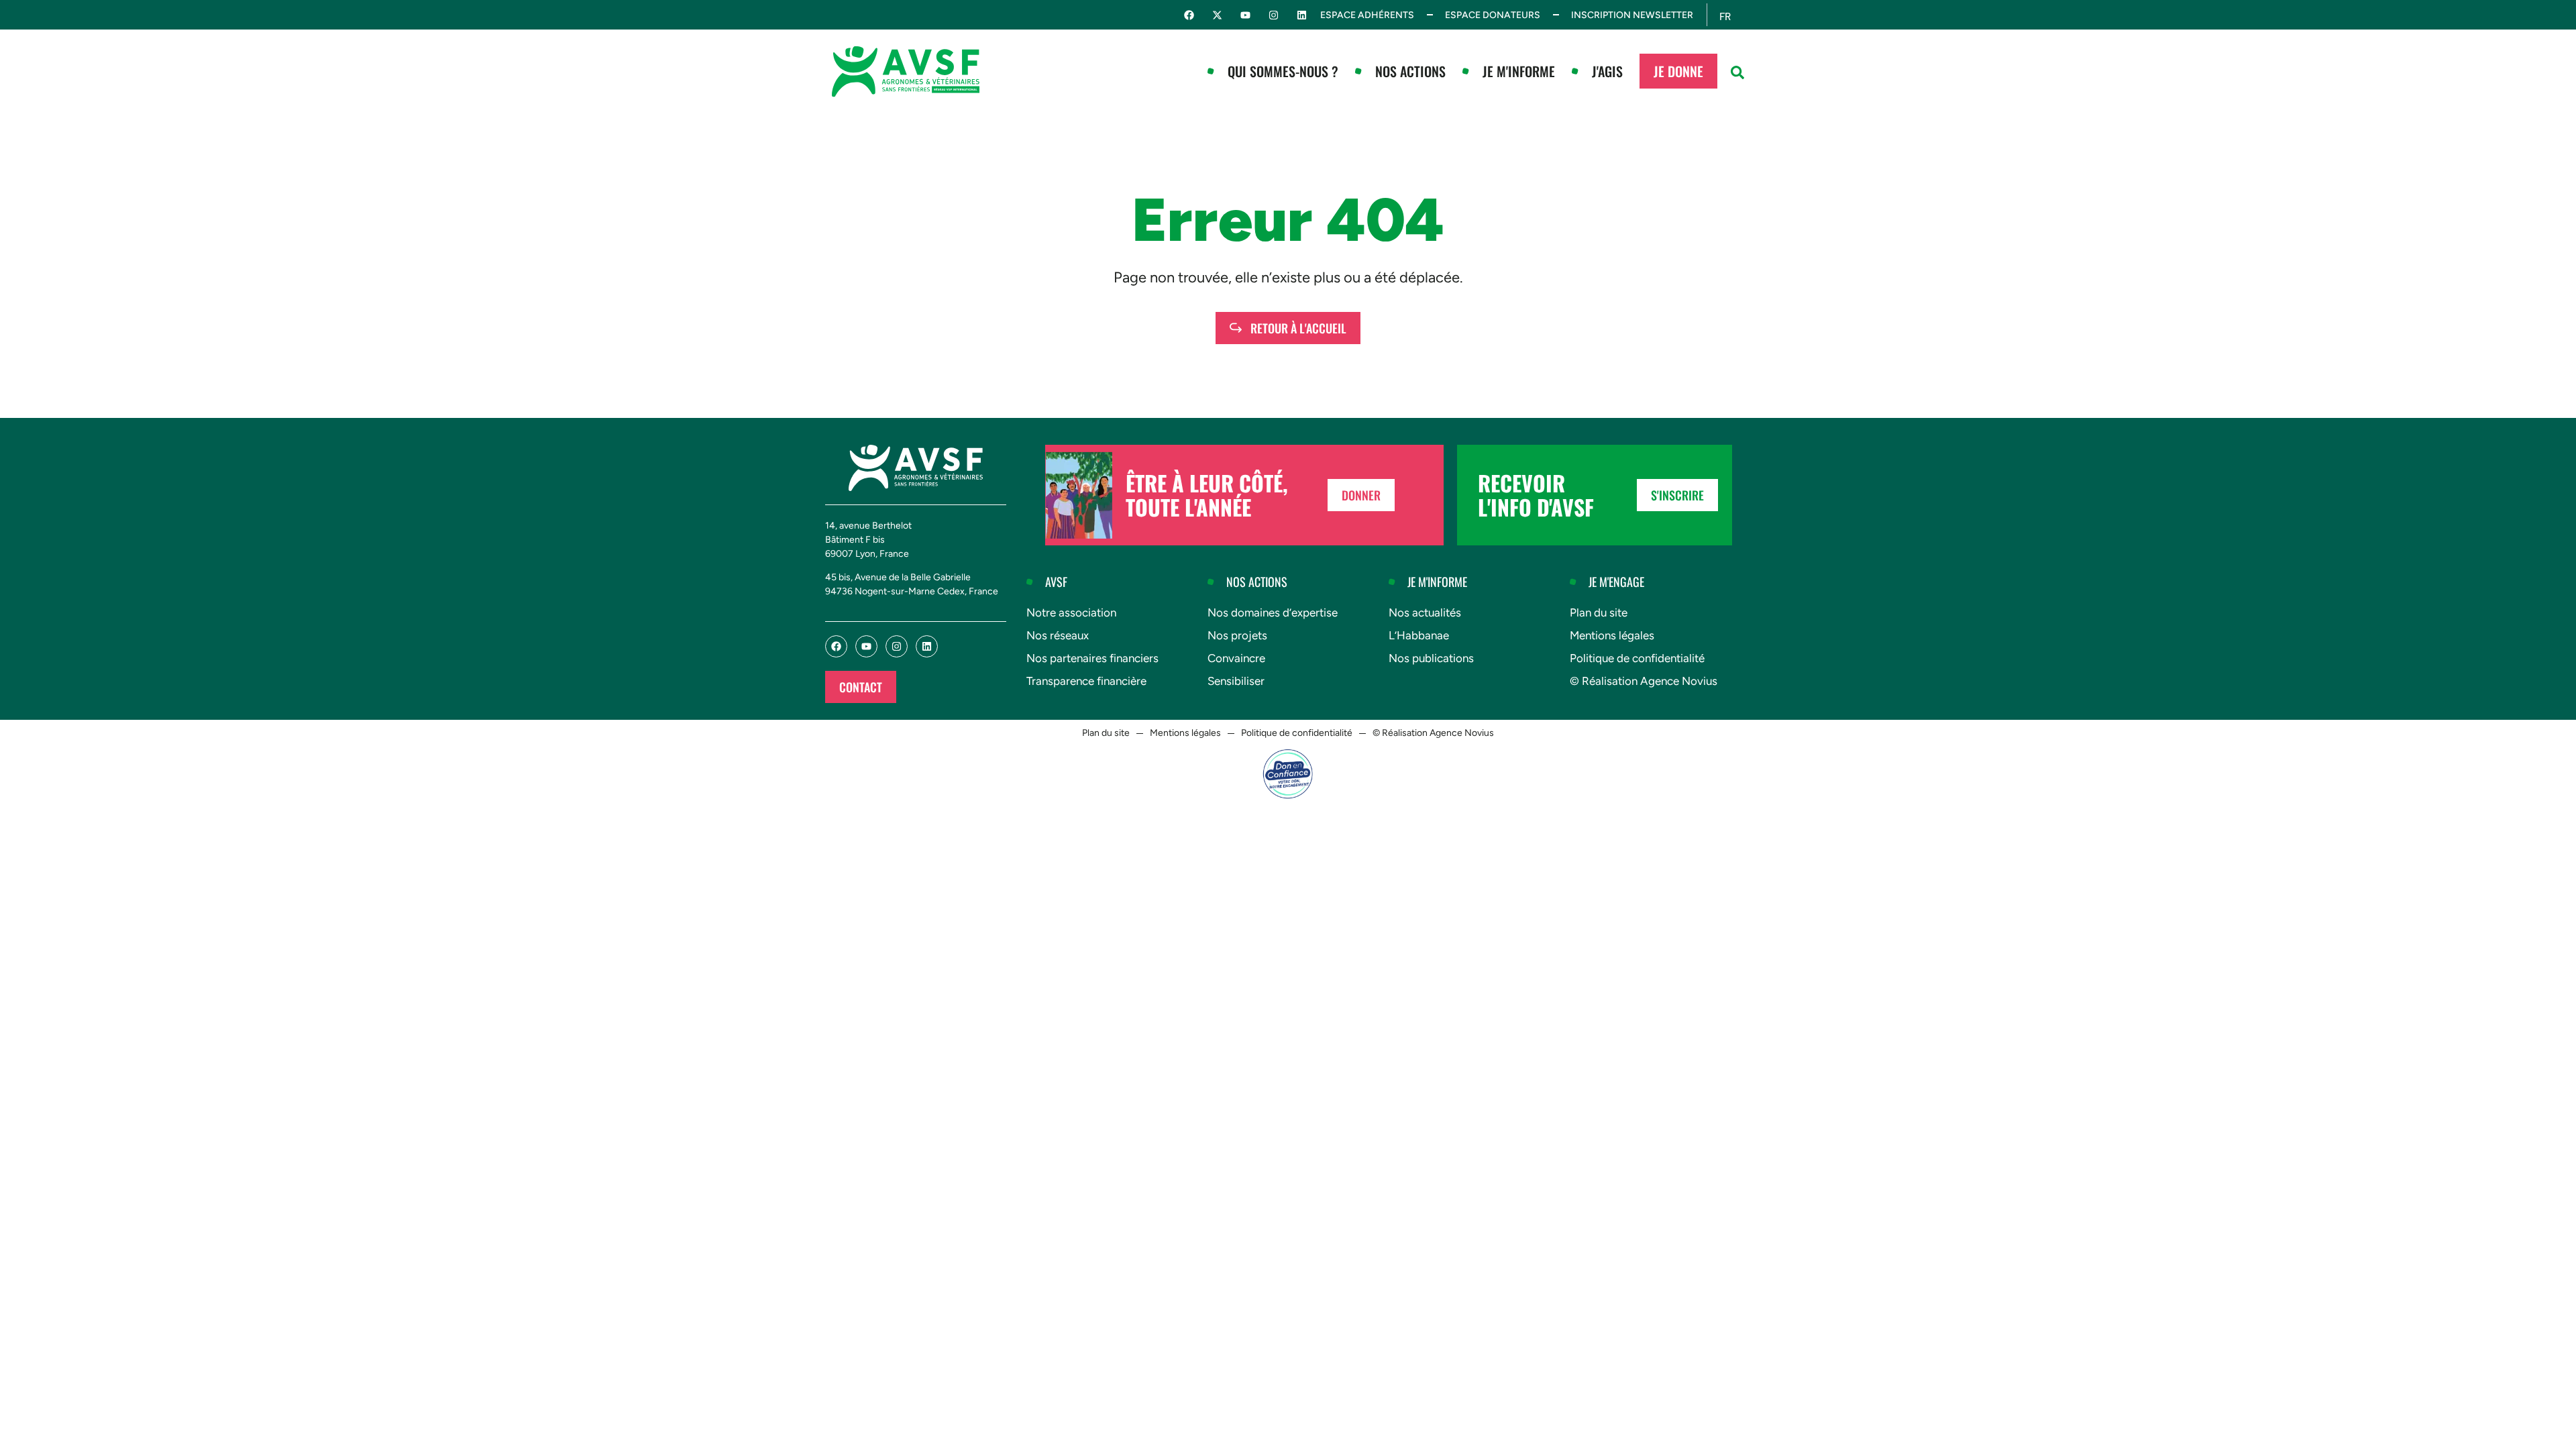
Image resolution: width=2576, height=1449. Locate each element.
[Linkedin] (1302, 15)
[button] (1737, 72)
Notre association (1071, 612)
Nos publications (1431, 658)
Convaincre (1236, 658)
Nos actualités (1425, 612)
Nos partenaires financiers (1092, 658)
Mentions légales (1612, 635)
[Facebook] (1189, 15)
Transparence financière (1086, 681)
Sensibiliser (1236, 681)
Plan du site (1599, 612)
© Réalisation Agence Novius (1644, 681)
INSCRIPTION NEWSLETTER (1632, 15)
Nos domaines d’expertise (1273, 612)
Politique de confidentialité (1637, 658)
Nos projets (1237, 635)
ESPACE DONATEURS (1493, 15)
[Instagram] (1274, 15)
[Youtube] (1245, 15)
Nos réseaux (1058, 635)
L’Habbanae (1419, 635)
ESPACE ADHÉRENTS (1367, 15)
